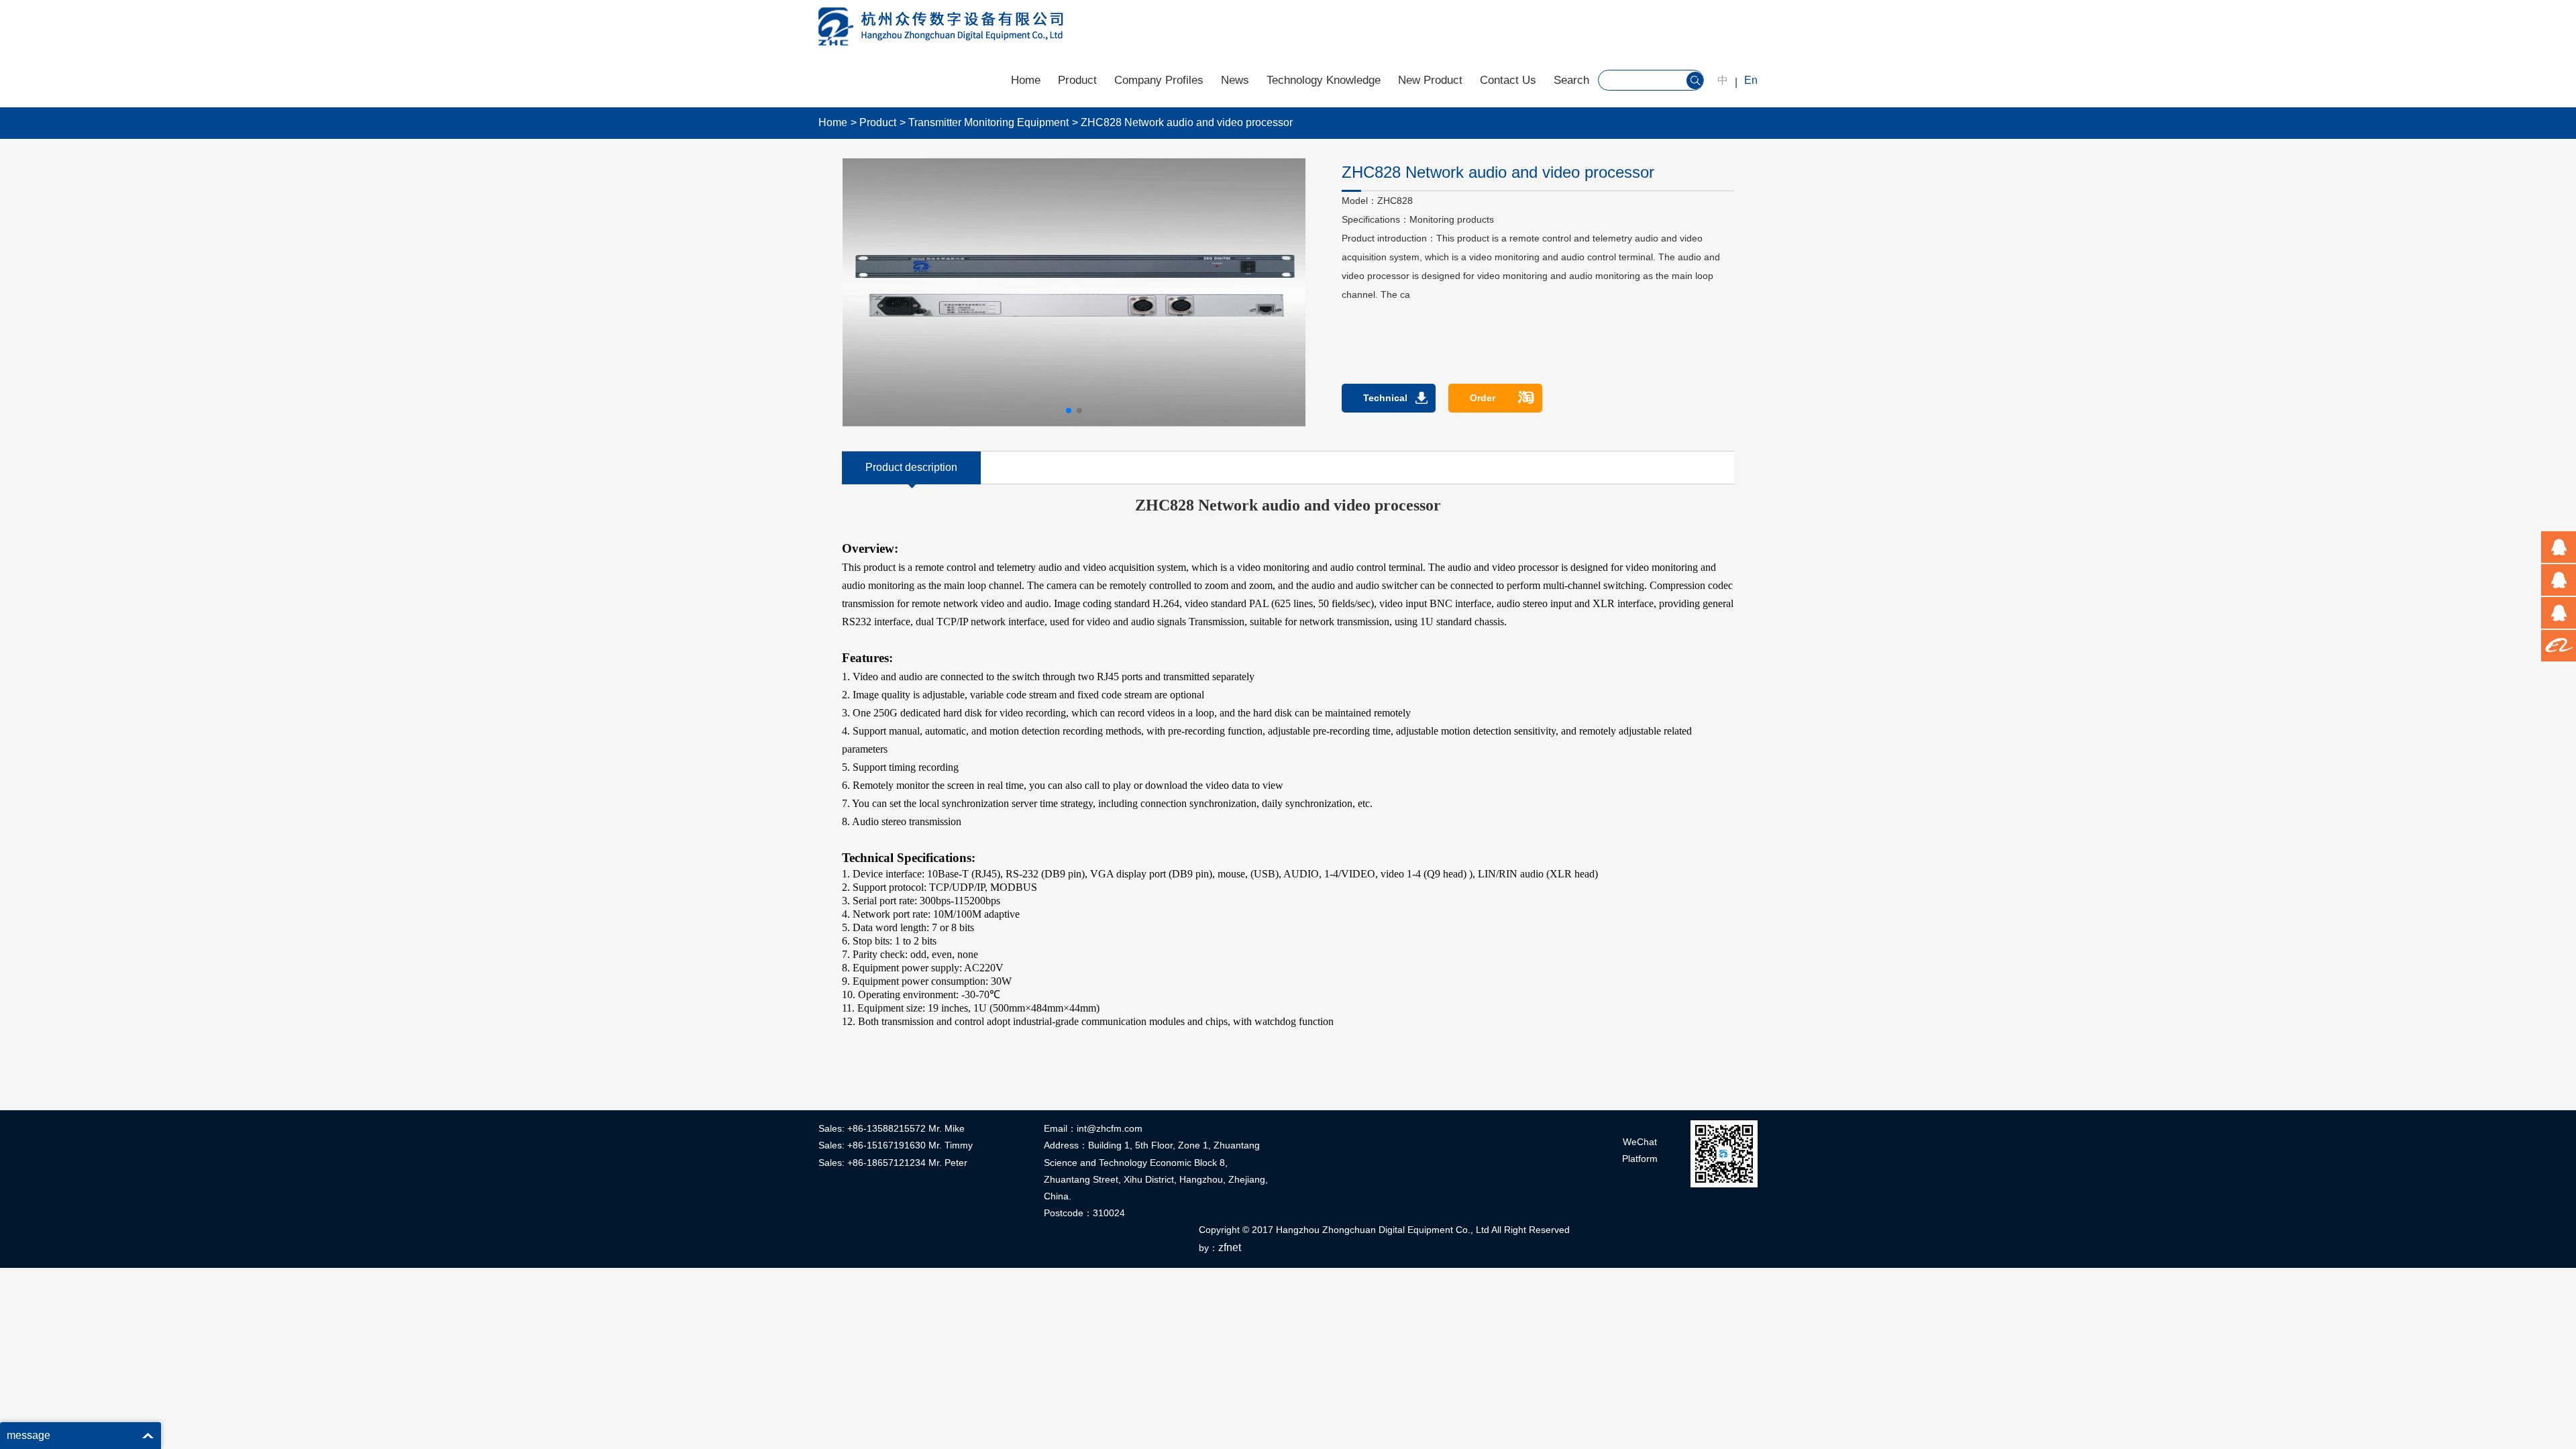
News (1235, 80)
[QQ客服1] (2559, 547)
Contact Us (1508, 80)
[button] (1069, 411)
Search (1571, 80)
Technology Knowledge (1324, 80)
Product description (911, 467)
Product (1077, 80)
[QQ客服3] (2559, 613)
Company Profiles (1159, 80)
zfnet (1230, 1247)
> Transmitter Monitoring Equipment (984, 122)
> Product (873, 122)
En (1751, 80)
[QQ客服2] (2559, 580)
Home (1026, 80)
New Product (1430, 80)
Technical (1385, 398)
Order (1483, 398)
